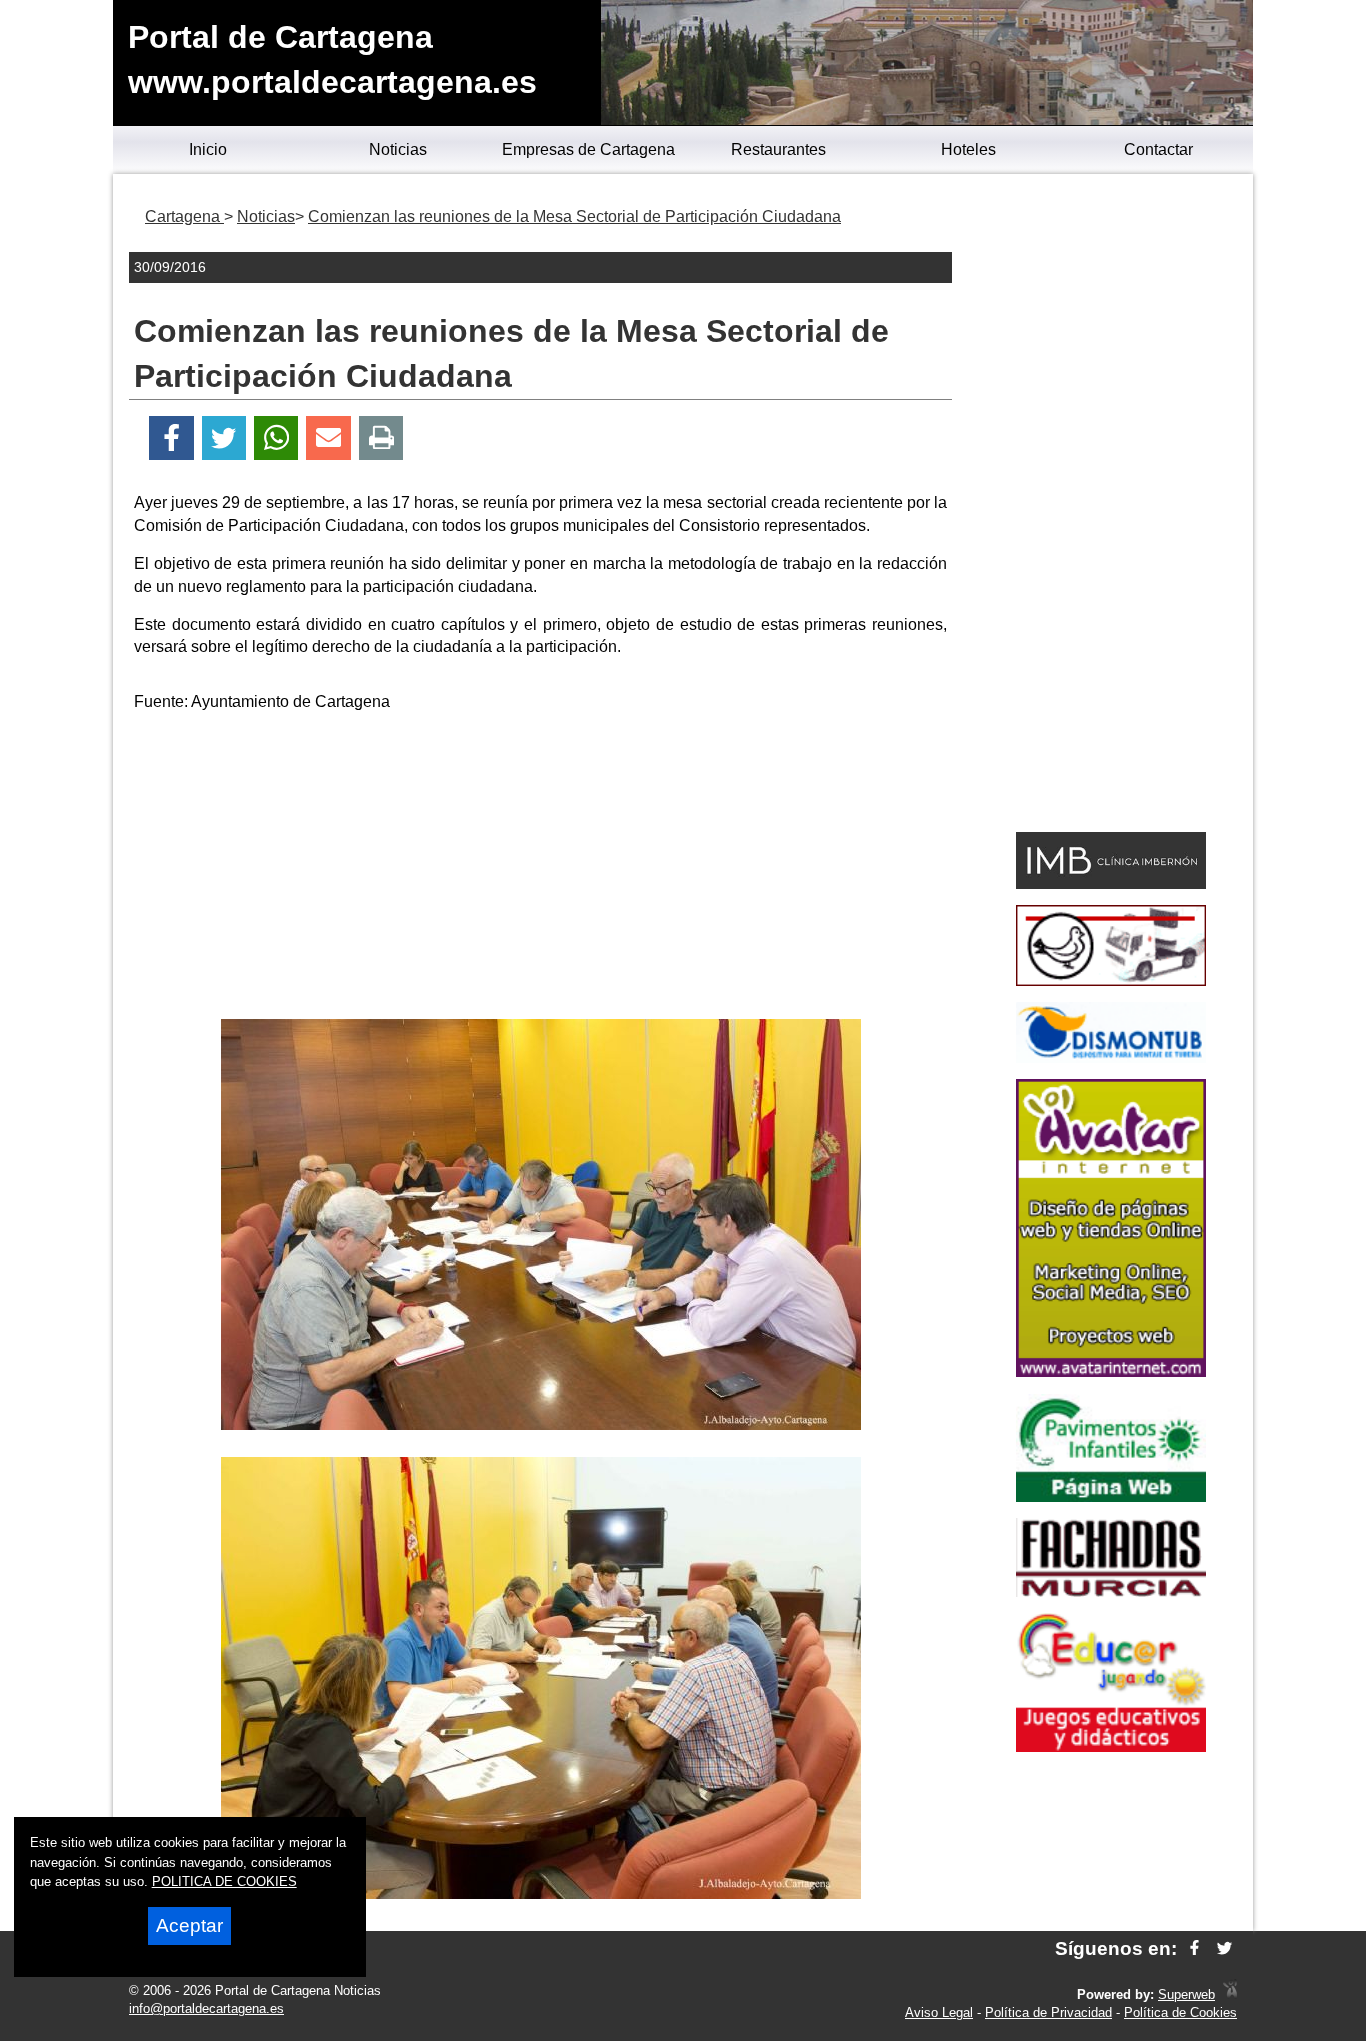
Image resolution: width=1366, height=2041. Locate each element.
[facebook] (1194, 1948)
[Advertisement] (541, 869)
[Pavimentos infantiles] (1111, 1496)
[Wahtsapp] (276, 438)
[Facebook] (171, 438)
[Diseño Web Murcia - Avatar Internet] (1230, 1994)
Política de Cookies (1180, 2012)
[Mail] (328, 438)
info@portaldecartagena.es (206, 2008)
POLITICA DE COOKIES (224, 1881)
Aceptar (189, 1925)
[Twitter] (224, 438)
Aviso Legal (939, 2012)
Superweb (1186, 1994)
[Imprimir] (381, 438)
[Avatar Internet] (1111, 1371)
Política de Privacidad (1048, 2012)
